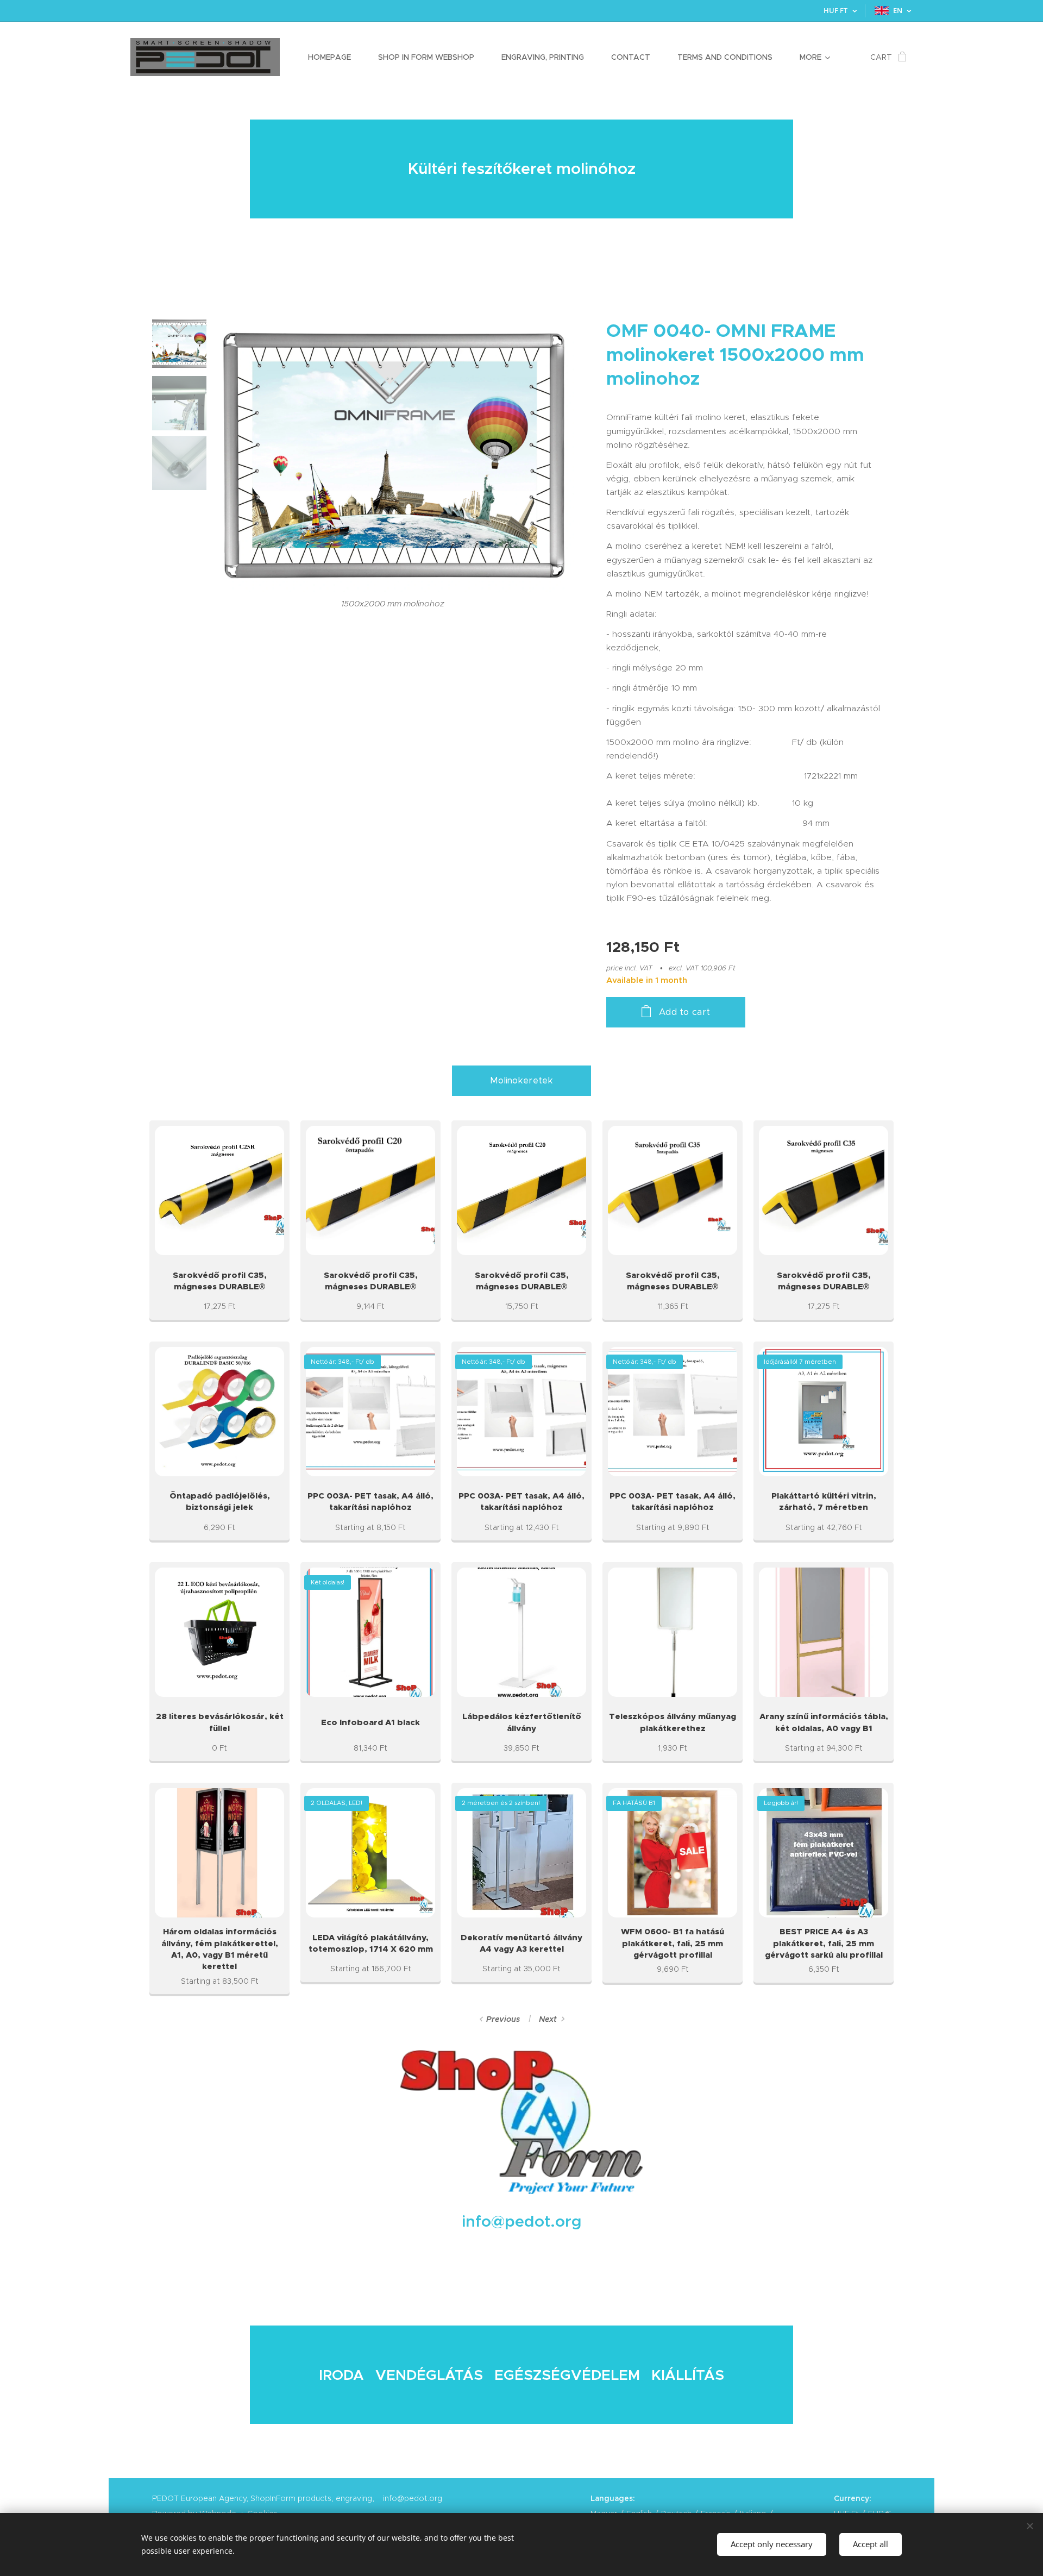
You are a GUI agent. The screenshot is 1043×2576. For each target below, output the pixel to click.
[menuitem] (335, 57)
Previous (503, 2019)
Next (548, 2019)
